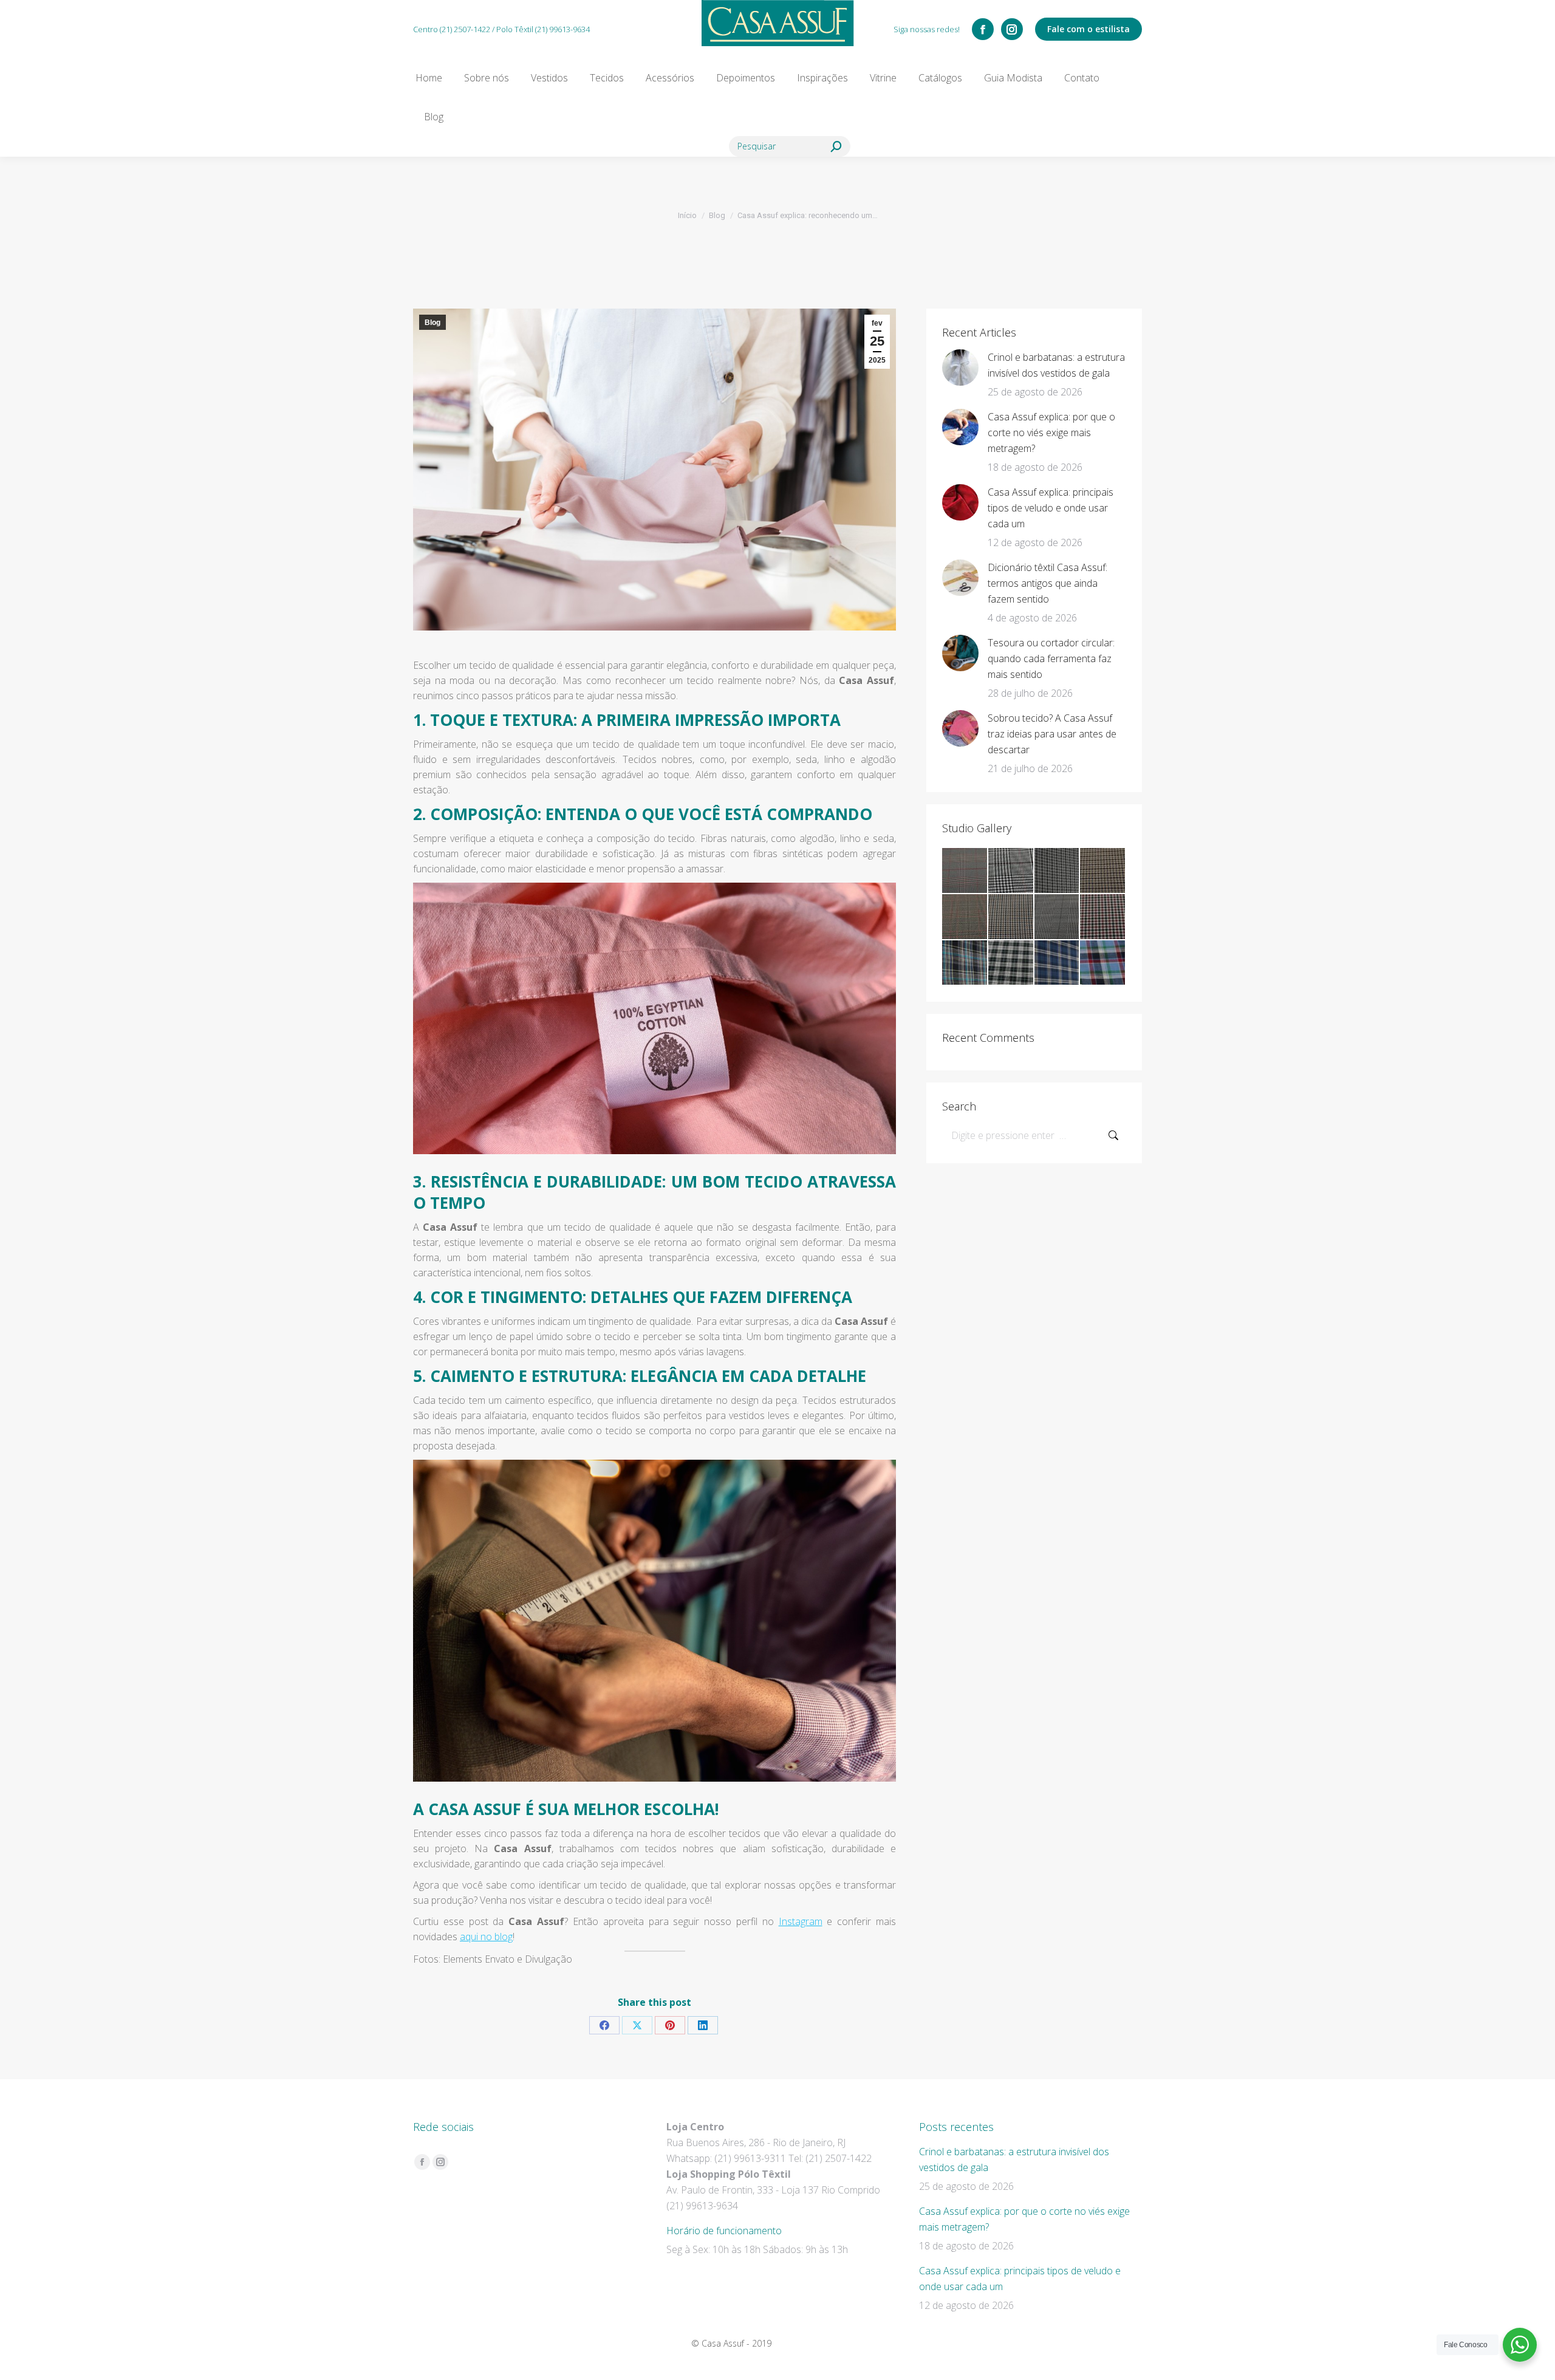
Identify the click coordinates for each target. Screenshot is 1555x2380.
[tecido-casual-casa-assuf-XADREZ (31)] (965, 917)
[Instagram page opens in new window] (1012, 29)
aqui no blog (486, 1937)
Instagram (801, 1921)
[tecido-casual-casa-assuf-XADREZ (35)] (965, 871)
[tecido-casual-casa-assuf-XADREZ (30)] (1011, 917)
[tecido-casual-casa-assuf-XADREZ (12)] (1058, 963)
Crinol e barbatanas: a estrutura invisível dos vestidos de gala (1056, 365)
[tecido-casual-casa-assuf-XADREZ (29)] (1058, 917)
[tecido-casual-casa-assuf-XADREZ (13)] (1011, 963)
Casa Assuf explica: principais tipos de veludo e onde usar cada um (1051, 508)
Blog (432, 323)
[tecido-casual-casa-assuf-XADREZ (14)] (965, 963)
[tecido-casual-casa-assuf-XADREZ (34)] (1011, 871)
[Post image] (960, 368)
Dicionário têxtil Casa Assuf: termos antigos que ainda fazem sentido (1047, 583)
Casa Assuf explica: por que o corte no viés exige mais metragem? (1051, 433)
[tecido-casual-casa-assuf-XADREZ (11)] (1103, 963)
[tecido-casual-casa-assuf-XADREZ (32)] (1103, 871)
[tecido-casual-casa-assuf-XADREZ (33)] (1058, 871)
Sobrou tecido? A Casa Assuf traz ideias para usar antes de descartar (1052, 734)
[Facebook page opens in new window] (983, 29)
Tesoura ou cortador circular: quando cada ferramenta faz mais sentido (1051, 658)
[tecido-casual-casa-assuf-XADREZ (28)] (1103, 917)
